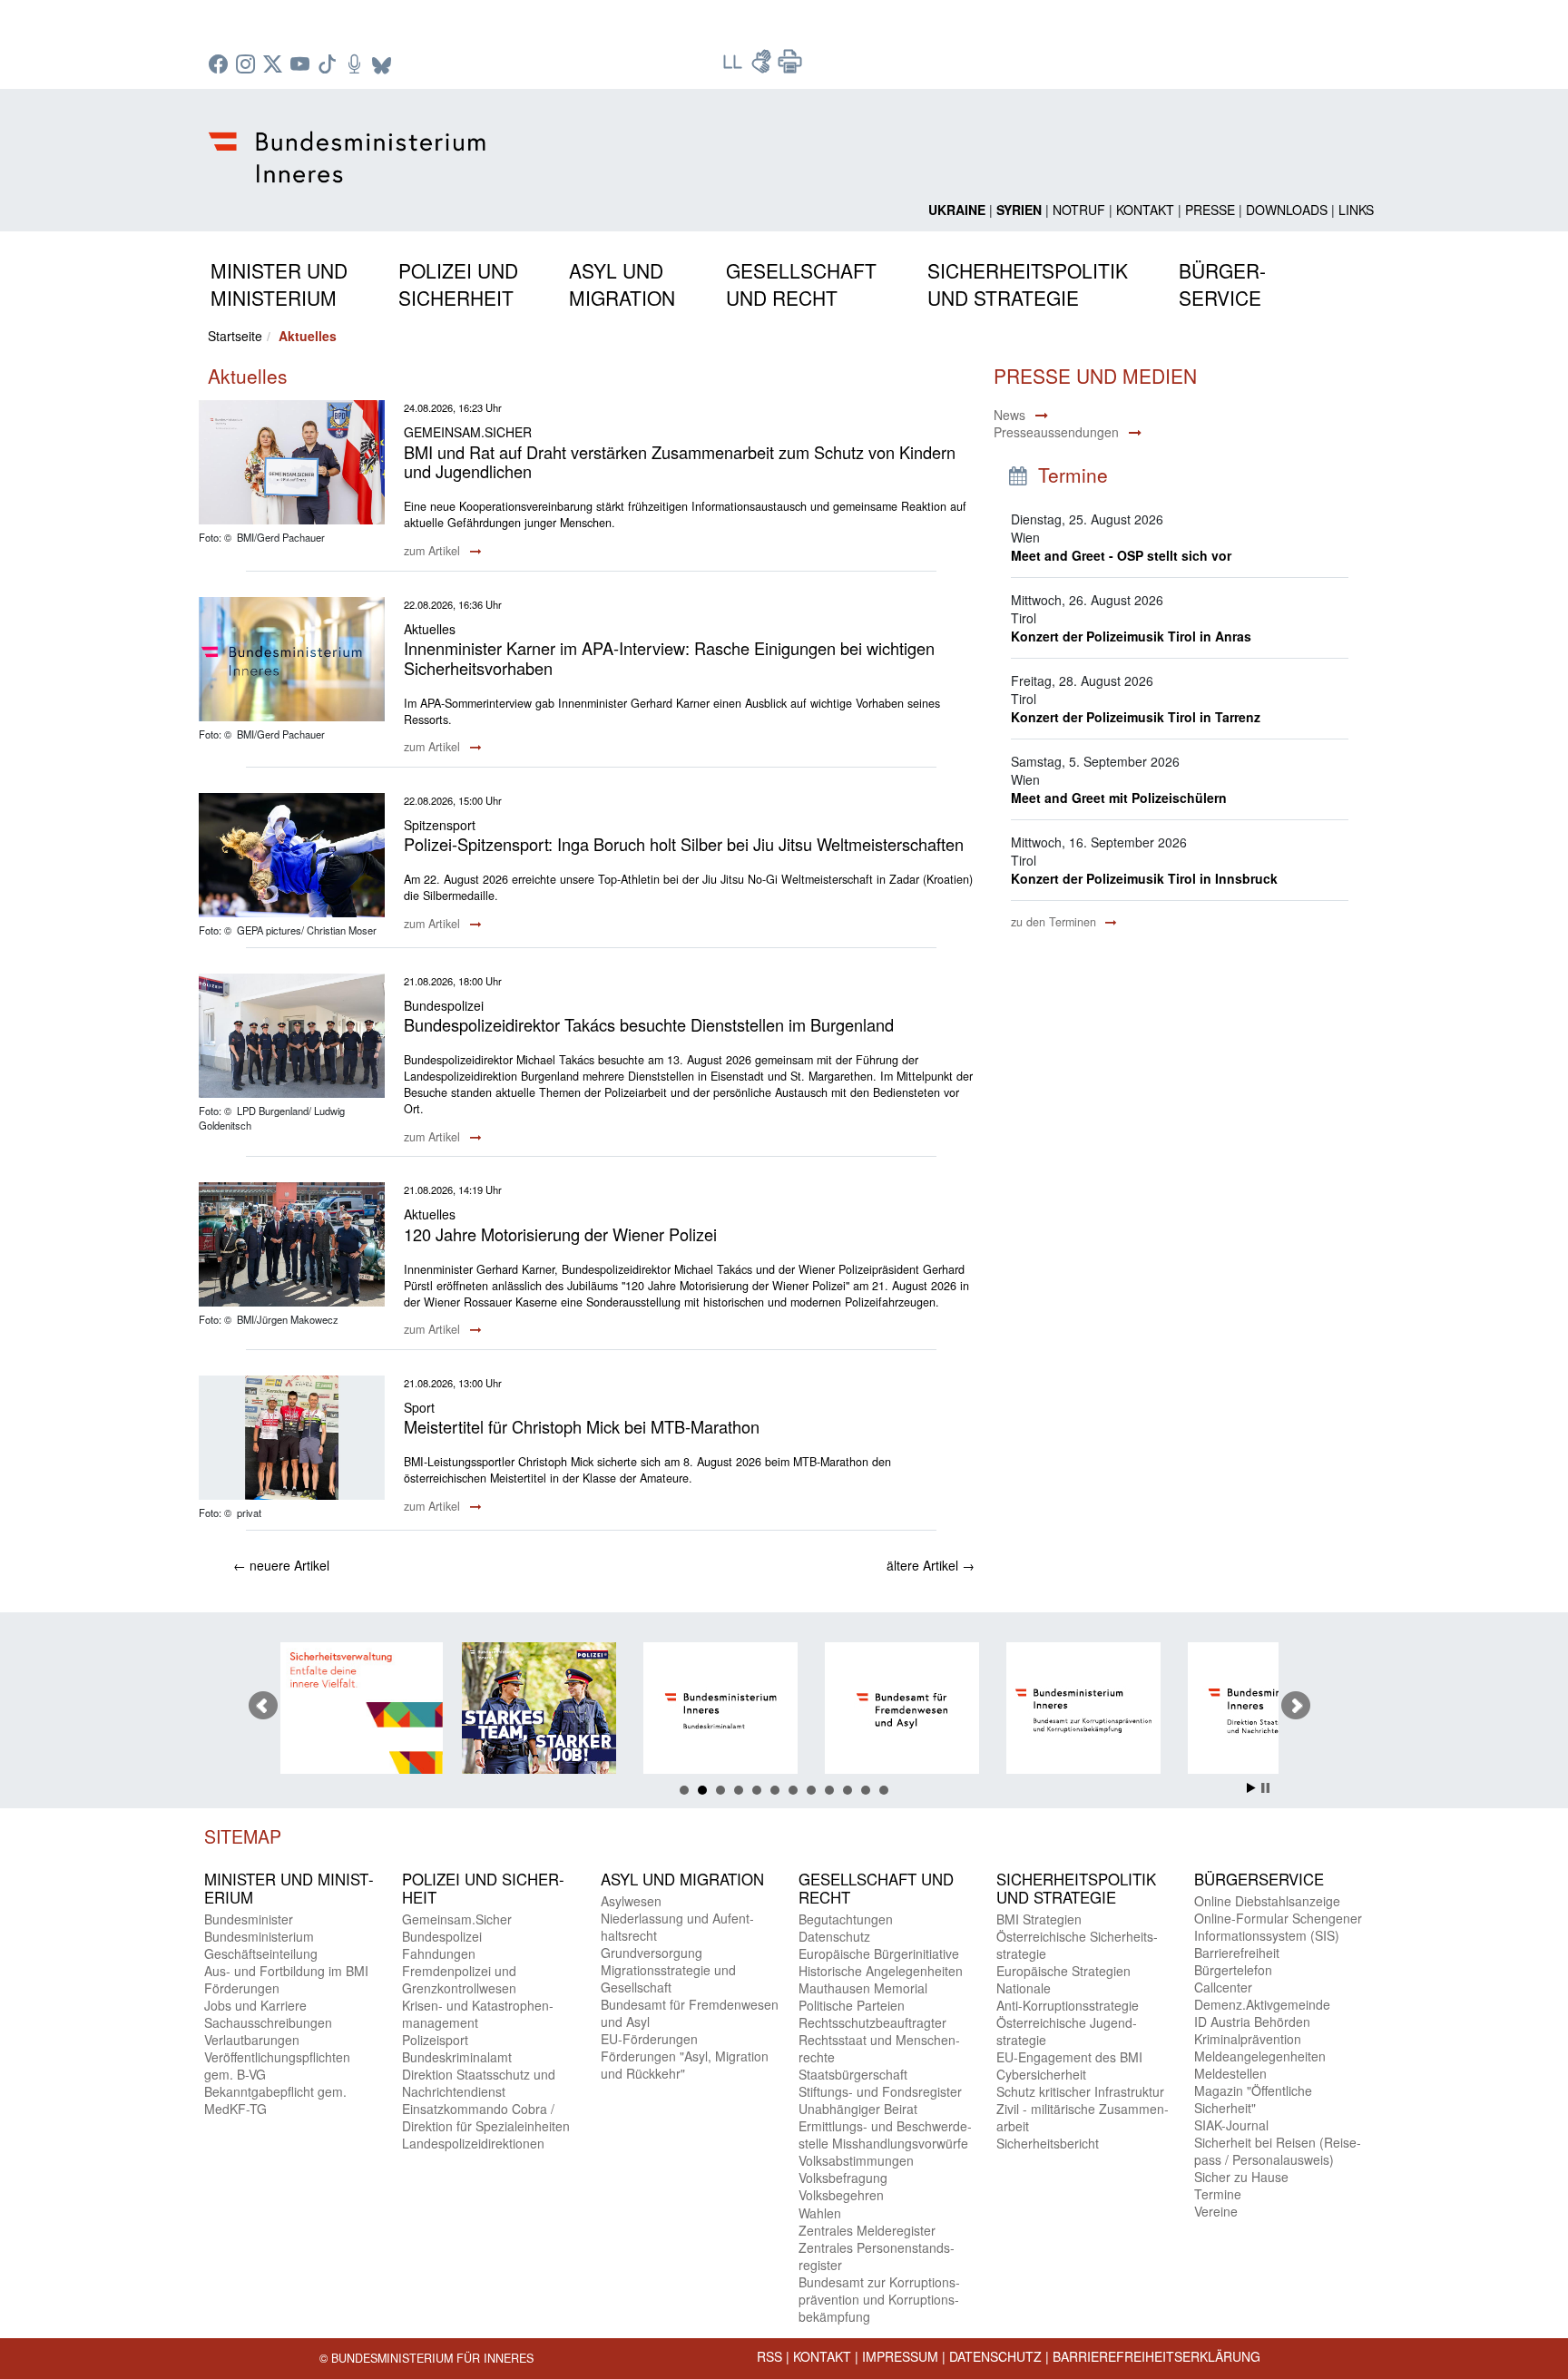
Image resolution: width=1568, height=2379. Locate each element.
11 (866, 1790)
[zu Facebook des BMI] (220, 65)
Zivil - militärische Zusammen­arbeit (1083, 2117)
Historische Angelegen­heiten (881, 1971)
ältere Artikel (931, 1565)
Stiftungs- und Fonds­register (880, 2091)
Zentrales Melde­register (867, 2230)
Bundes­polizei (442, 1936)
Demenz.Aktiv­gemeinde (1262, 2004)
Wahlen (820, 2213)
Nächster (1296, 1706)
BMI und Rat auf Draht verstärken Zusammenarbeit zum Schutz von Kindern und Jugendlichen (680, 462)
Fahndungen (439, 1953)
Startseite (235, 336)
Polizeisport (435, 2040)
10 (848, 1790)
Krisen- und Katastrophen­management (478, 2014)
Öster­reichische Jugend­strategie (1067, 2031)
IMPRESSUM (900, 2356)
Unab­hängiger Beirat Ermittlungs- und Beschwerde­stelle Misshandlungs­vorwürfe (885, 2126)
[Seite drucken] (790, 67)
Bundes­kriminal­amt (457, 2057)
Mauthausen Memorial (863, 1988)
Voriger (263, 1706)
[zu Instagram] (248, 65)
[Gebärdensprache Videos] (763, 67)
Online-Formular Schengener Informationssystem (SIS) (1278, 1927)
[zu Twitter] (275, 65)
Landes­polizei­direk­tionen (473, 2143)
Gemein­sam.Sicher (457, 1919)
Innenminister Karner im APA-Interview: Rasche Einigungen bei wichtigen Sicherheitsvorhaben (669, 658)
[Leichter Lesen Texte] (734, 67)
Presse (1210, 210)
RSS (769, 2356)
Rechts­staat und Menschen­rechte (879, 2048)
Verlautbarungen (252, 2040)
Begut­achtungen (846, 1919)
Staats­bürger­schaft (853, 2074)
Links (1356, 210)
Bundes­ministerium (259, 1936)
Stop (1265, 1788)
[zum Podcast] (357, 65)
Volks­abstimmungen (856, 2160)
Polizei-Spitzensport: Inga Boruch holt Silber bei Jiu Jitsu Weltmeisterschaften (684, 844)
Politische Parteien (852, 2005)
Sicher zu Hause (1241, 2177)
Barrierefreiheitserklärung (1156, 2356)
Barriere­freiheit (1237, 1953)
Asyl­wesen (631, 1901)
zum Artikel (434, 551)
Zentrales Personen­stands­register (877, 2256)
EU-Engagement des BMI (1069, 2057)
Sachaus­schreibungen (268, 2022)
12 (884, 1790)
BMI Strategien (1039, 1919)
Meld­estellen (1230, 2073)
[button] (279, 281)
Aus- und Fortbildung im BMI (286, 1971)
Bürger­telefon (1233, 1970)
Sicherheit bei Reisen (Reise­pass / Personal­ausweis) (1278, 2151)
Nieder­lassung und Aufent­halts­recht (677, 1927)
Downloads (1287, 210)
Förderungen (242, 1988)
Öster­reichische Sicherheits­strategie (1077, 1945)
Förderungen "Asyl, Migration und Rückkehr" (685, 2065)
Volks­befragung (843, 2178)
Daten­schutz (834, 1936)
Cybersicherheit (1041, 2074)
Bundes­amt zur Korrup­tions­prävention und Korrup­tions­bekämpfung (879, 2299)
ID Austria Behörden (1252, 2022)
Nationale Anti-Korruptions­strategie (1068, 1997)
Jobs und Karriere (255, 2005)
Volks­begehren (841, 2195)
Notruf (1079, 210)
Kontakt (1145, 210)
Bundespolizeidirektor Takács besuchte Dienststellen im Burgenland (649, 1024)
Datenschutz (995, 2356)
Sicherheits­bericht (1048, 2143)
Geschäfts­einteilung (261, 1953)
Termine (1218, 2194)
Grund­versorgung (652, 1953)
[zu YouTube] (302, 65)
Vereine (1216, 2211)
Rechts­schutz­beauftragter (872, 2022)
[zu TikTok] (329, 65)
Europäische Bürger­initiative (879, 1953)
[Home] (350, 142)
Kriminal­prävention (1248, 2039)
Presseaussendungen (1056, 432)
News (1009, 415)
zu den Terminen (1055, 922)
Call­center (1223, 1987)
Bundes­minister (249, 1919)
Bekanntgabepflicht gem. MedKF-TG (275, 2100)
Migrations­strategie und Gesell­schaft (668, 1978)
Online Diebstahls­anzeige (1267, 1901)
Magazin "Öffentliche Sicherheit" (1253, 2099)
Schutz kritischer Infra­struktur (1080, 2091)
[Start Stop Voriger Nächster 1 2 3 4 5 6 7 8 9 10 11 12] (784, 1706)
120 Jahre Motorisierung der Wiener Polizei (560, 1234)
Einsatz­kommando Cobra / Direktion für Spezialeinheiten (486, 2117)
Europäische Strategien (1063, 1971)
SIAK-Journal (1231, 2125)
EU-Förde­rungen (649, 2039)
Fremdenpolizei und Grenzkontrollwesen (459, 1979)
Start (1251, 1788)
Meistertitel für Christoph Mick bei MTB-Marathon (582, 1426)
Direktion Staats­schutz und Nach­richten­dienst (479, 2083)
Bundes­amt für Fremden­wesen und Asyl (690, 2013)
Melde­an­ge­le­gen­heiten (1260, 2056)
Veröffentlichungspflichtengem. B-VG (277, 2066)
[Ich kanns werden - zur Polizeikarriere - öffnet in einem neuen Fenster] (404, 1711)
